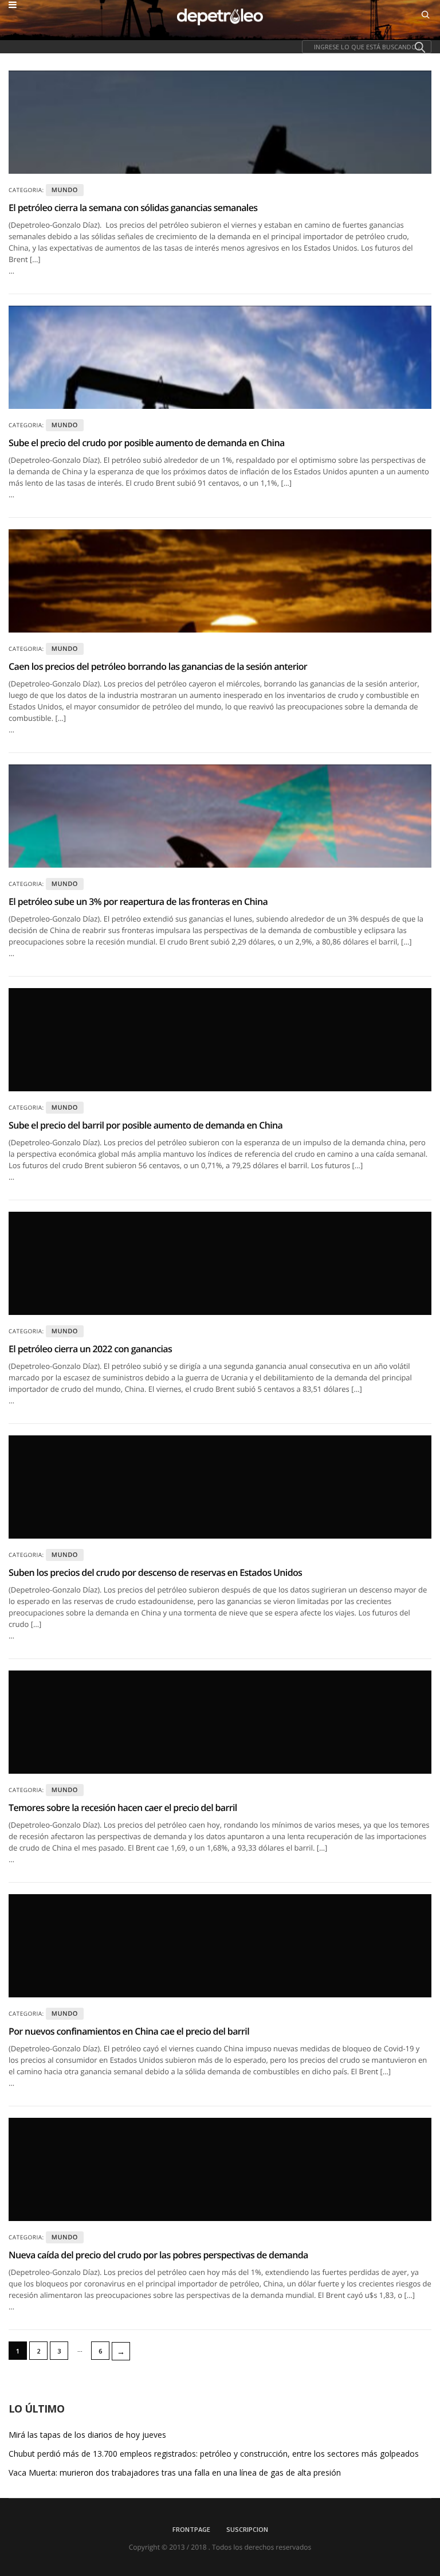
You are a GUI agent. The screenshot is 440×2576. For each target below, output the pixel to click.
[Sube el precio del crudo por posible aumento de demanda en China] (220, 357)
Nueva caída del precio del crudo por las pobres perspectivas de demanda (158, 2255)
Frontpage (191, 2529)
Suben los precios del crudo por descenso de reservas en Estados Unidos (155, 1572)
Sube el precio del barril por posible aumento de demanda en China (146, 1125)
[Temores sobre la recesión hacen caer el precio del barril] (220, 1722)
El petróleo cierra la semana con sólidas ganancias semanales (133, 208)
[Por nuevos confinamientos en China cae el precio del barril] (220, 1946)
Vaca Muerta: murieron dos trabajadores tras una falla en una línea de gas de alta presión (175, 2473)
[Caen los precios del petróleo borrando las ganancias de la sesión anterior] (220, 581)
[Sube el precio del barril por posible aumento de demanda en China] (220, 1040)
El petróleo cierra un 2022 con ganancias (90, 1349)
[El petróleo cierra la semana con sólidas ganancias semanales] (220, 122)
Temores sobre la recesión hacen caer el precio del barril (123, 1808)
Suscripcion (247, 2529)
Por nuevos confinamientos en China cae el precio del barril (129, 2031)
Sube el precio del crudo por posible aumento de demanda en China (147, 443)
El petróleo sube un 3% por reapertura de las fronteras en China (138, 901)
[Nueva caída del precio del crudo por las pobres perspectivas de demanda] (220, 2169)
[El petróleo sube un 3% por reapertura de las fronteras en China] (220, 816)
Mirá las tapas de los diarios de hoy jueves (87, 2435)
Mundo (65, 190)
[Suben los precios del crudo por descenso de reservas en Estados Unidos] (220, 1487)
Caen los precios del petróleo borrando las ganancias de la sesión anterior (158, 666)
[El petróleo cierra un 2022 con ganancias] (220, 1263)
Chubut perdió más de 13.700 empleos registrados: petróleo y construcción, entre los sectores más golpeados (214, 2454)
